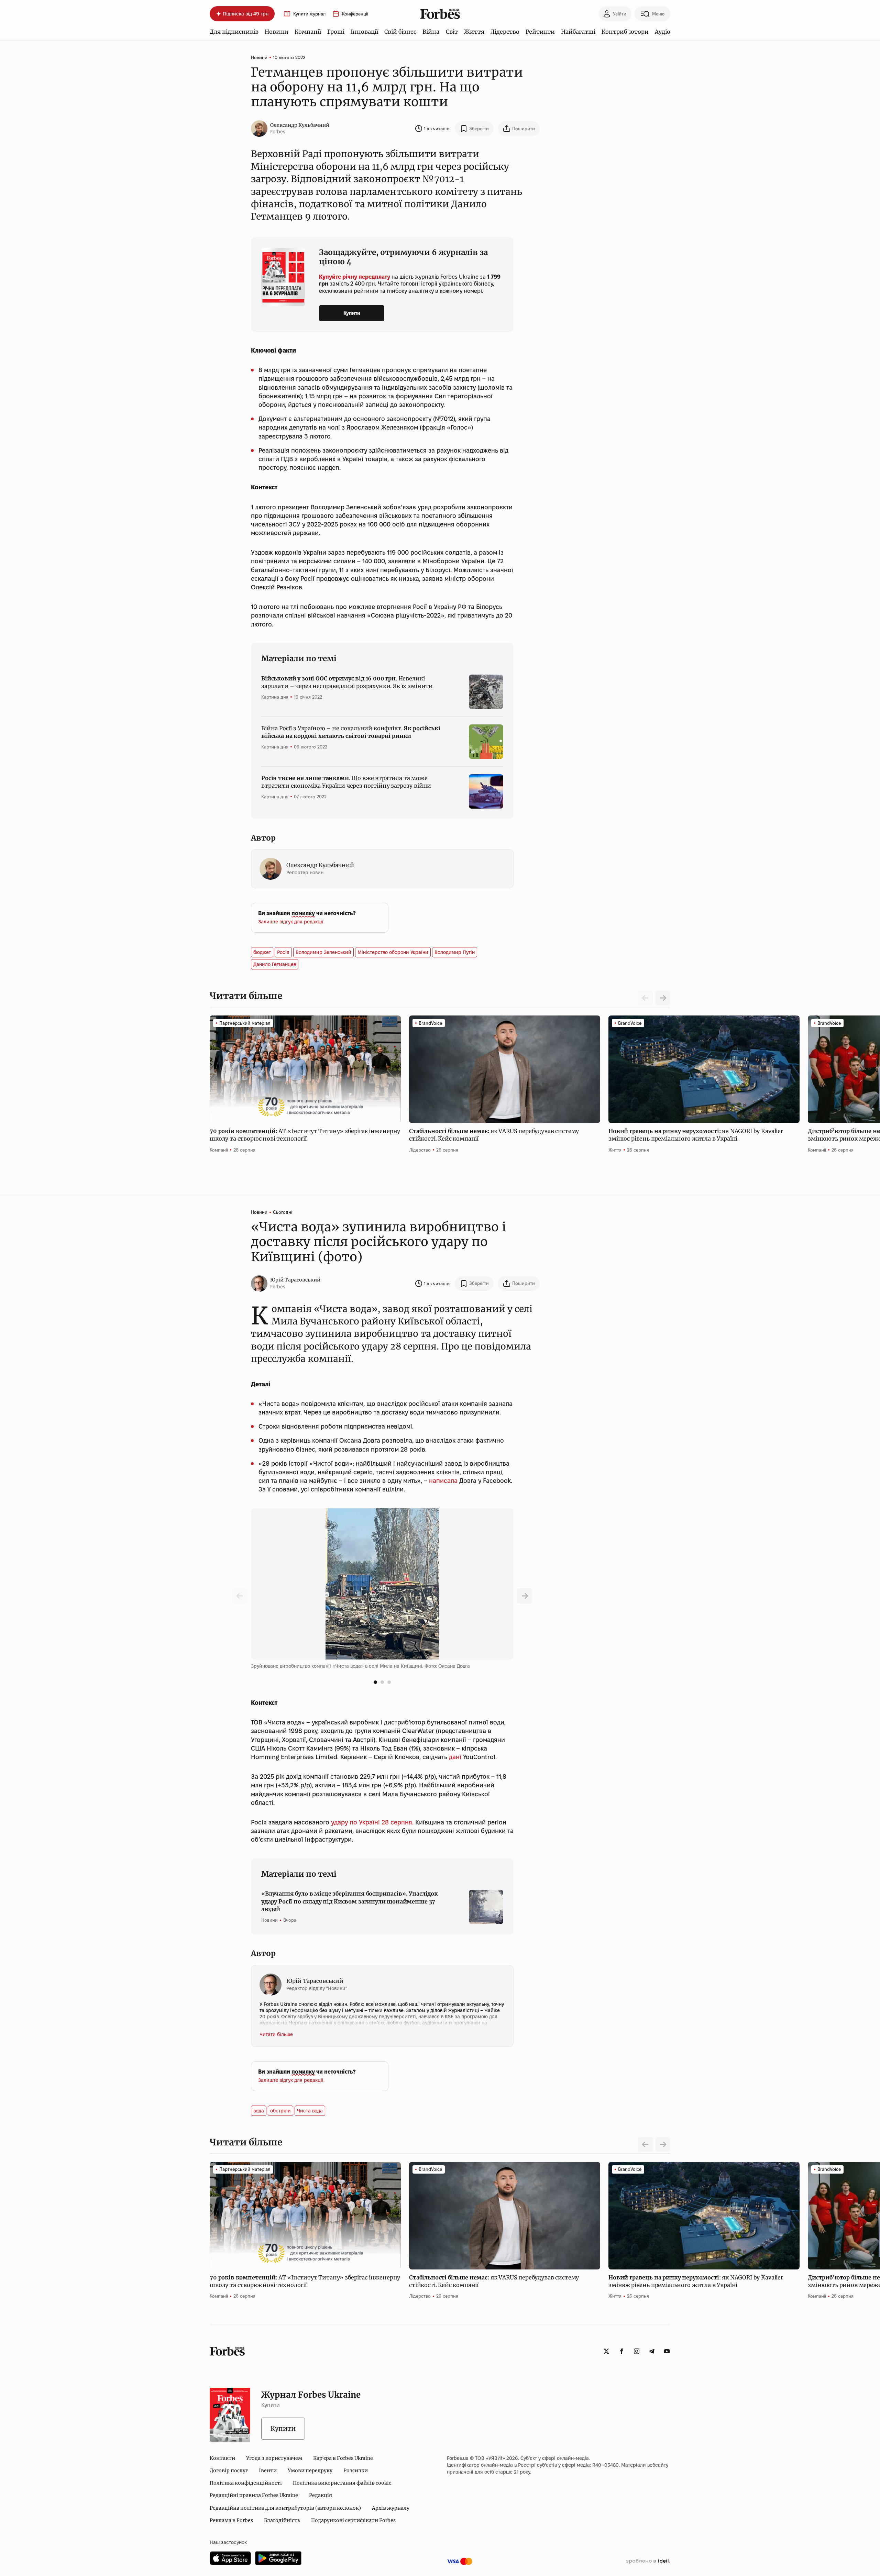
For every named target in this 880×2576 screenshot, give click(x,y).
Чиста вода (310, 2111)
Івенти (268, 2470)
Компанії (308, 32)
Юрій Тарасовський (295, 1280)
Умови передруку (310, 2470)
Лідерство (505, 32)
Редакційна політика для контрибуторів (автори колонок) (285, 2508)
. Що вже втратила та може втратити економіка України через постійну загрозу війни (346, 782)
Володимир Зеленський (323, 952)
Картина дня (275, 697)
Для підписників (234, 32)
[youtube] (667, 2351)
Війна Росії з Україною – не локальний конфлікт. (351, 732)
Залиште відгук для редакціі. (291, 922)
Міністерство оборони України (393, 952)
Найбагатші (578, 32)
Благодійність (282, 2520)
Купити (352, 313)
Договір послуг (229, 2470)
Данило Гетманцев (275, 964)
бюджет (262, 952)
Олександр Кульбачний (300, 125)
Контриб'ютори (625, 32)
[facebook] (621, 2351)
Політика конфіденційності (246, 2483)
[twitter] (606, 2351)
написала (443, 1481)
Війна (431, 32)
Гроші (336, 32)
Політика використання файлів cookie (342, 2483)
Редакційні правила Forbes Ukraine (254, 2495)
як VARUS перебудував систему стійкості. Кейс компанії (494, 1135)
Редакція (321, 2495)
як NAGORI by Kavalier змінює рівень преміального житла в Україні (696, 1135)
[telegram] (652, 2351)
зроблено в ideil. (648, 2561)
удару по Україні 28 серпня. (372, 1822)
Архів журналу (391, 2508)
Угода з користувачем (274, 2458)
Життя (474, 32)
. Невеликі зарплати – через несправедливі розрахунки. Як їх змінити (347, 682)
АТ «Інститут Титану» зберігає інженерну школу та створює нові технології (305, 1135)
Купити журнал (309, 14)
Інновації (364, 32)
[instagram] (637, 2351)
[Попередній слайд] (525, 1596)
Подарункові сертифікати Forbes (353, 2520)
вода (259, 2111)
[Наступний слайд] (663, 998)
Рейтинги (540, 32)
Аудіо (663, 32)
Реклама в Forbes (231, 2520)
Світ (452, 32)
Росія (283, 952)
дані (455, 1757)
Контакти (222, 2458)
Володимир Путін (455, 952)
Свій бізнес (400, 32)
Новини (277, 32)
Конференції (355, 14)
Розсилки (356, 2470)
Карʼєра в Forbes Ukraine (343, 2458)
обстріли (280, 2111)
